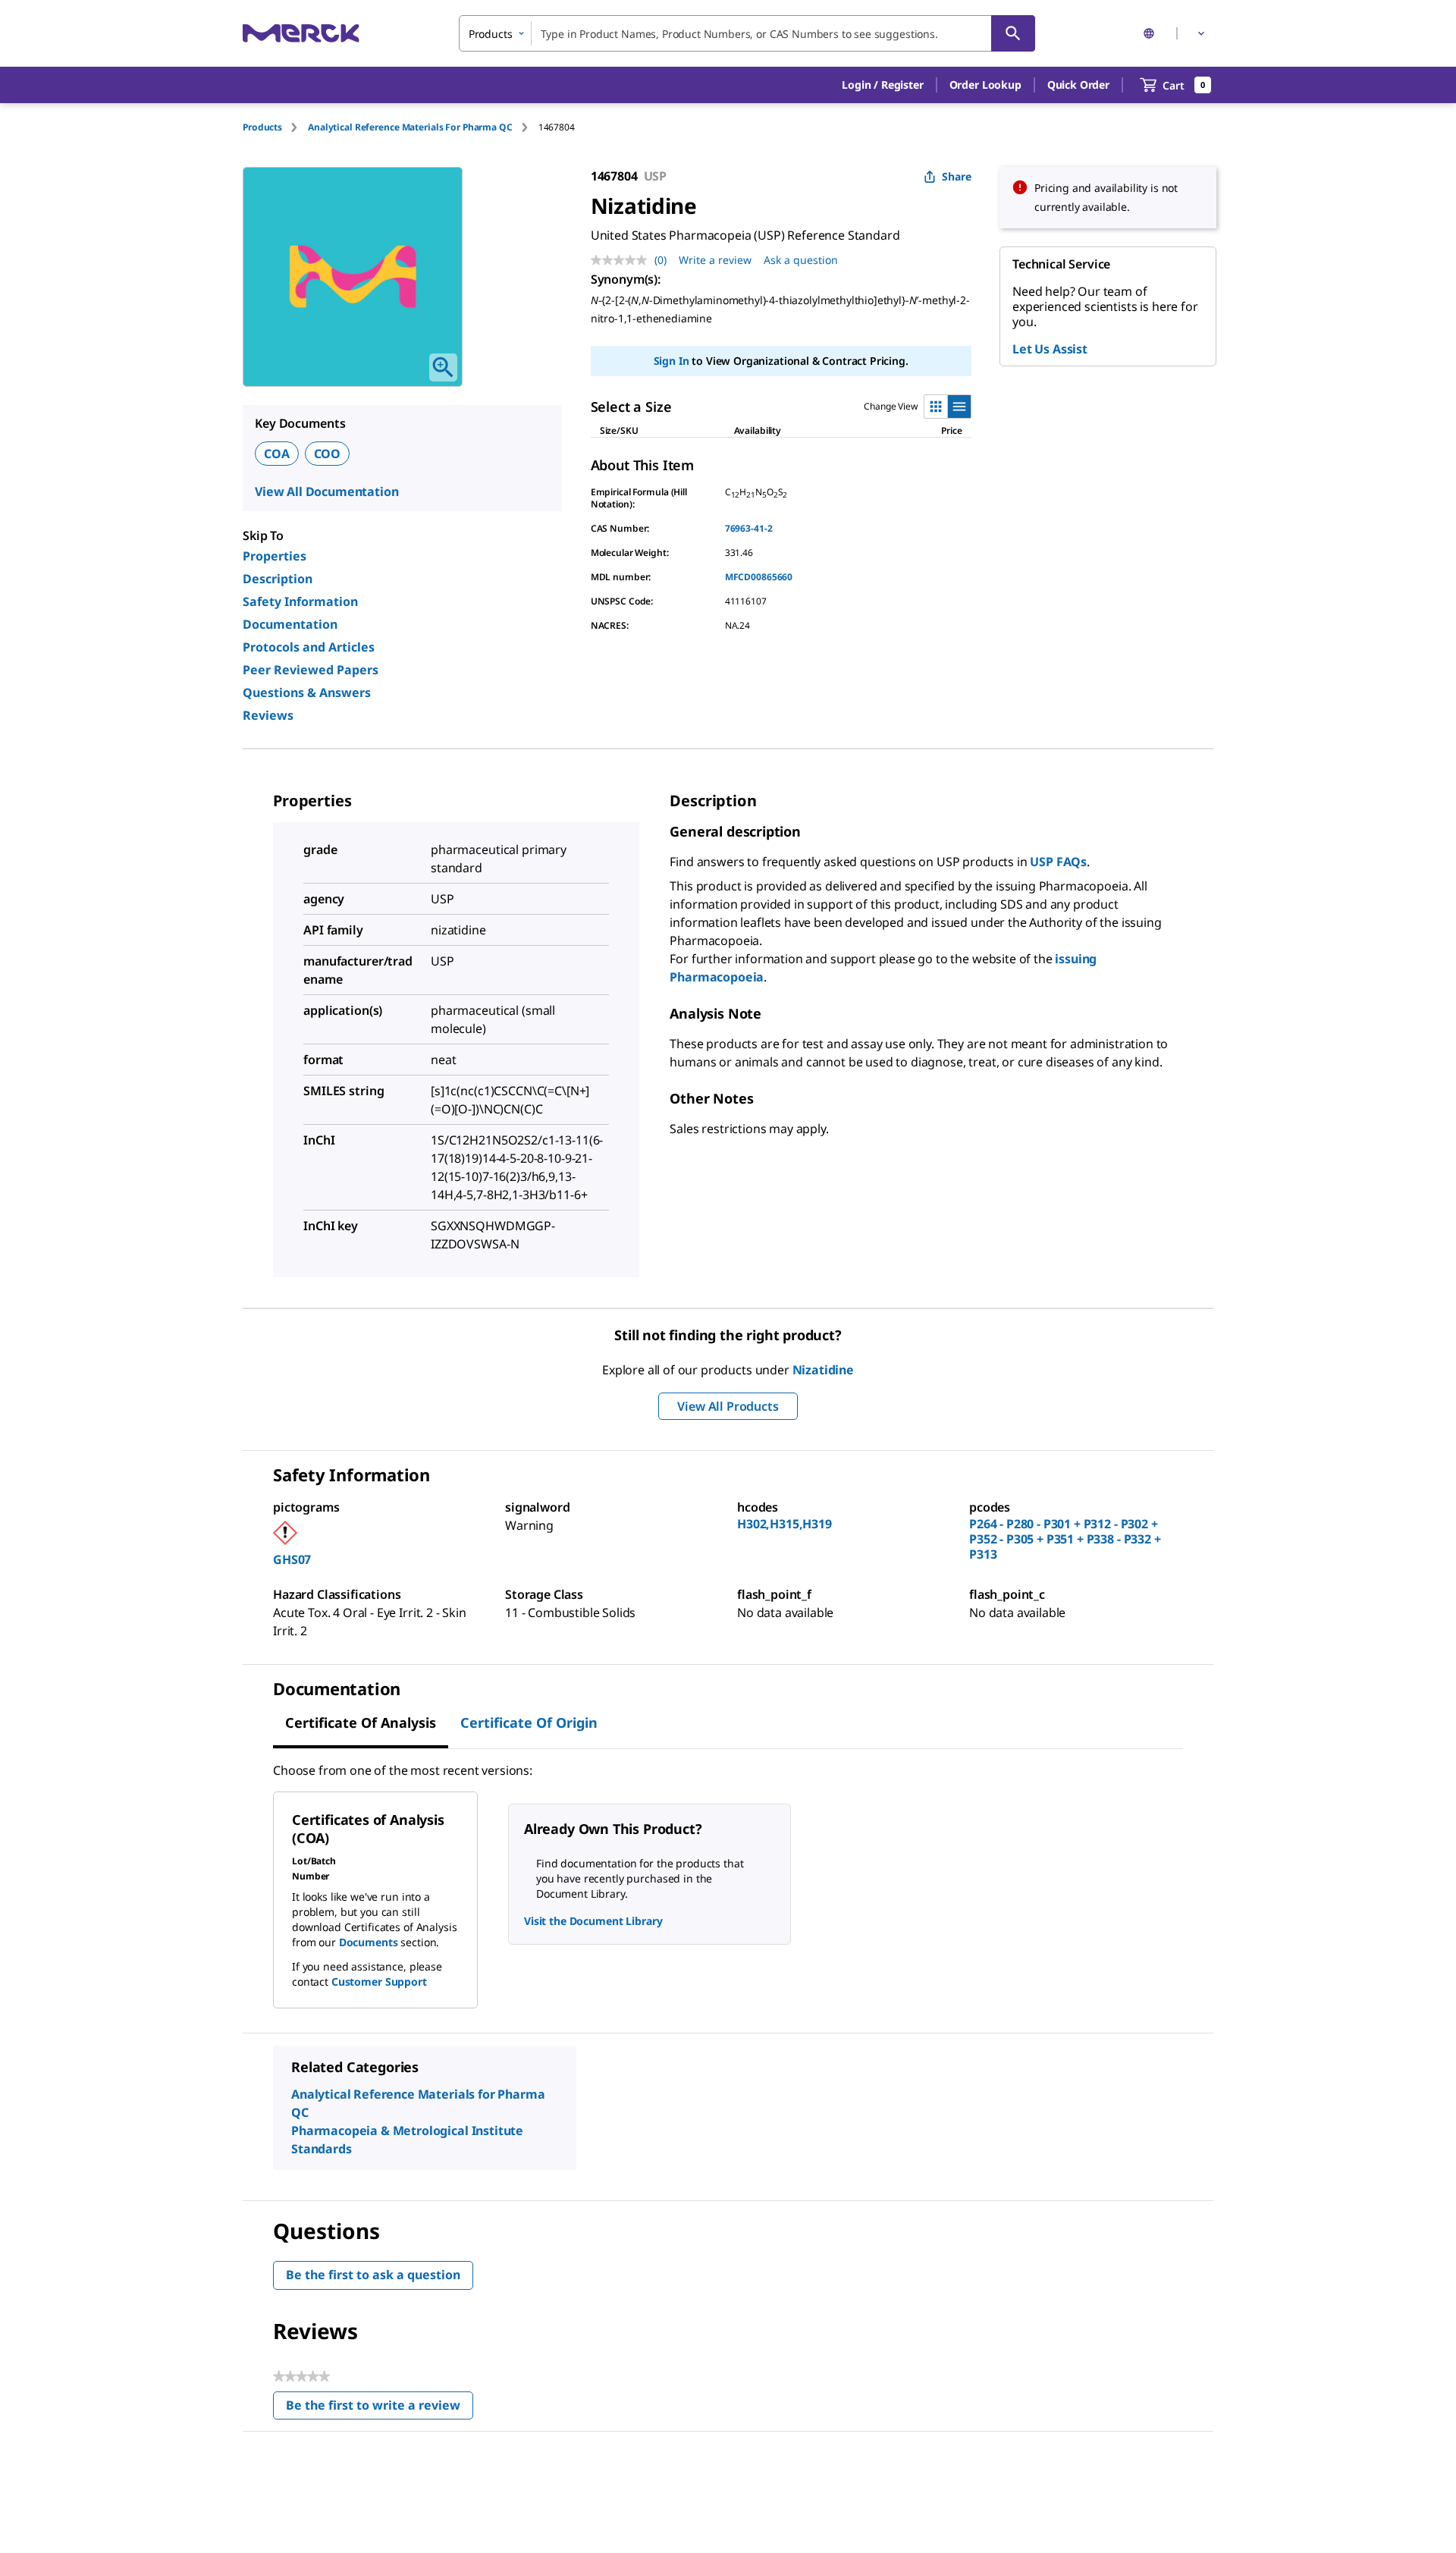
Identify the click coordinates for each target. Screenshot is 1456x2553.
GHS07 (292, 1559)
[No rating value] (623, 260)
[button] (882, 85)
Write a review (715, 260)
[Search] (1013, 33)
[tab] (275, 127)
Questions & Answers (307, 692)
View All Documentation (326, 491)
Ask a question (801, 260)
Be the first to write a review (380, 2409)
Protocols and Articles (309, 647)
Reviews (268, 715)
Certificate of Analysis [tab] (361, 1722)
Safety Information (300, 601)
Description (278, 579)
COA (277, 454)
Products (262, 127)
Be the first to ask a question (373, 2275)
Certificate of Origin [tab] (529, 1722)
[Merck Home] (301, 33)
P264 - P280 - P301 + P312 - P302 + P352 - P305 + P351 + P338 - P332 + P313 (1065, 1539)
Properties (275, 556)
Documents (369, 1942)
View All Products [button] (728, 1406)
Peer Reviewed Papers (311, 670)
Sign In (672, 361)
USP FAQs (1058, 862)
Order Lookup (985, 85)
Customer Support (379, 1981)
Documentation (290, 624)
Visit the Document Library (593, 1921)
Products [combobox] (491, 34)
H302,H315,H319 (784, 1524)
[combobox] (747, 33)
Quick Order (1078, 85)
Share (957, 176)
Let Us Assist (1050, 349)
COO (328, 454)
